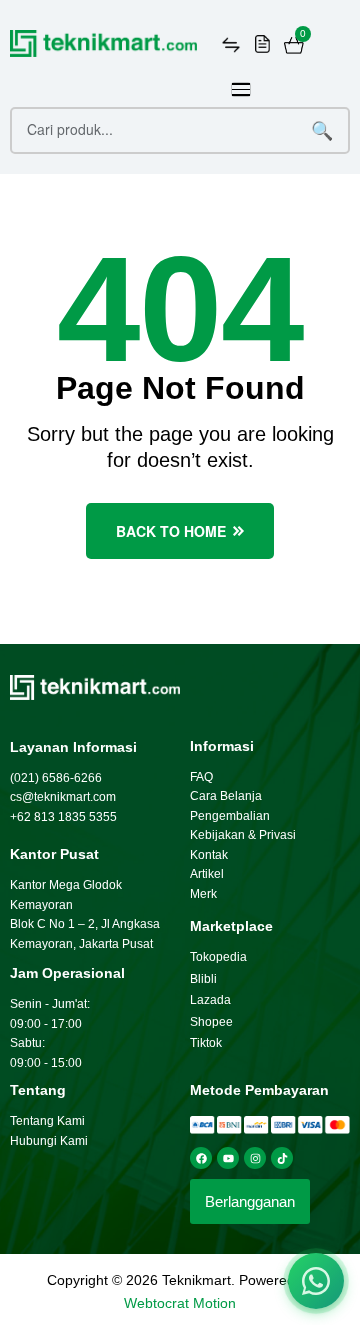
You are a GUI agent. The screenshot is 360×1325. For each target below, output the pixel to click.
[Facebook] (201, 1158)
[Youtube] (228, 1158)
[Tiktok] (282, 1158)
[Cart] (294, 45)
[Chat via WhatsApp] (316, 1281)
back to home (171, 531)
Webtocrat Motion (180, 1303)
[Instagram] (255, 1158)
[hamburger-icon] (241, 89)
